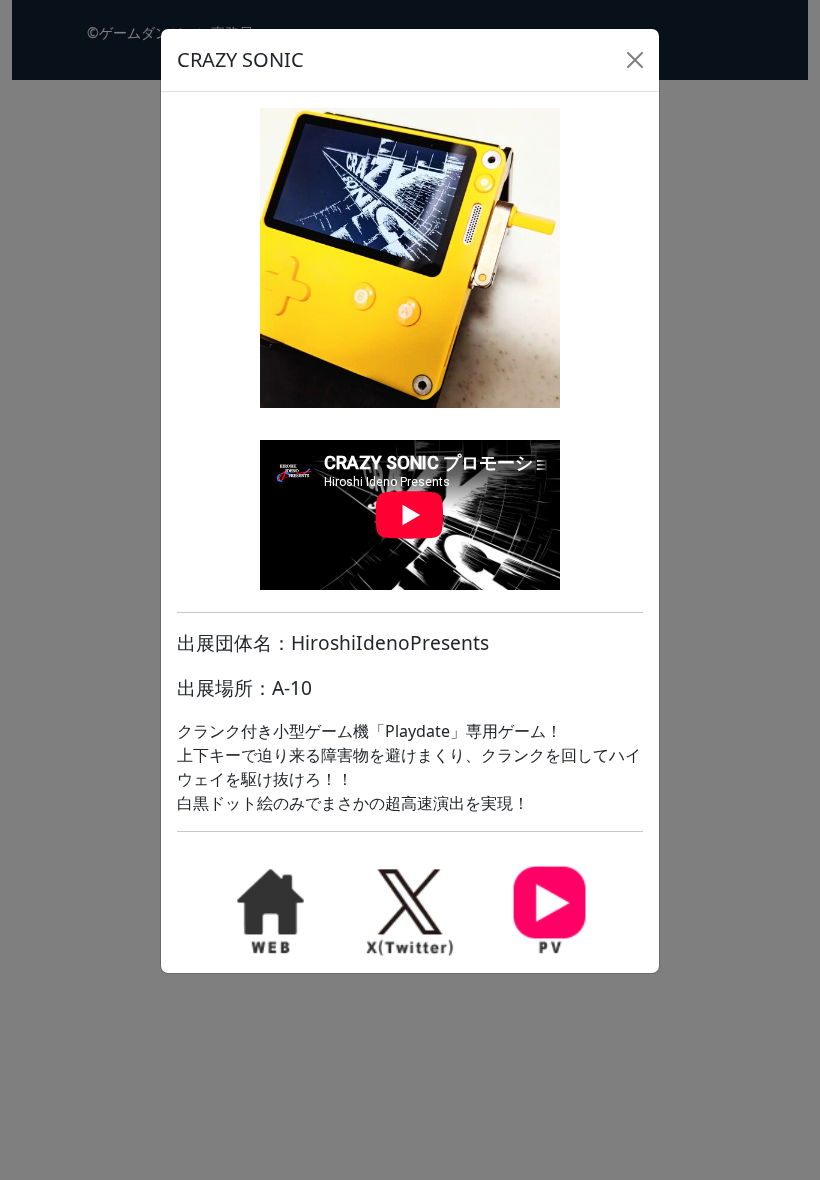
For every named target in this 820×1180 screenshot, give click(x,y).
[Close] (635, 60)
